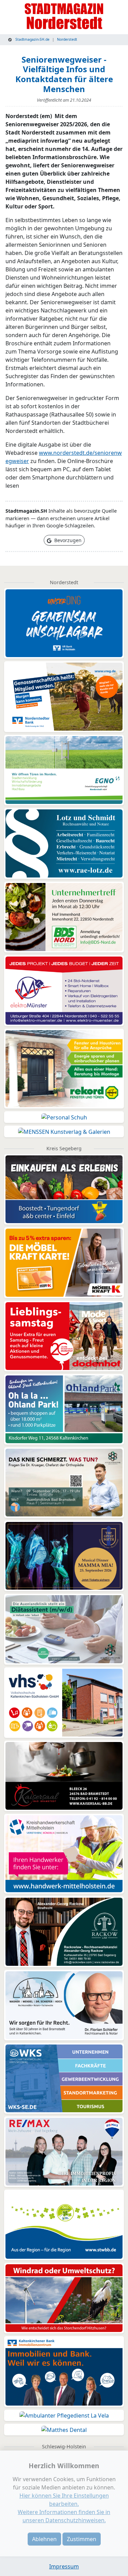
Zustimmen (82, 2539)
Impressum (64, 2566)
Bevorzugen (67, 540)
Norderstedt (67, 39)
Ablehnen (44, 2539)
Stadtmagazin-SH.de (32, 39)
